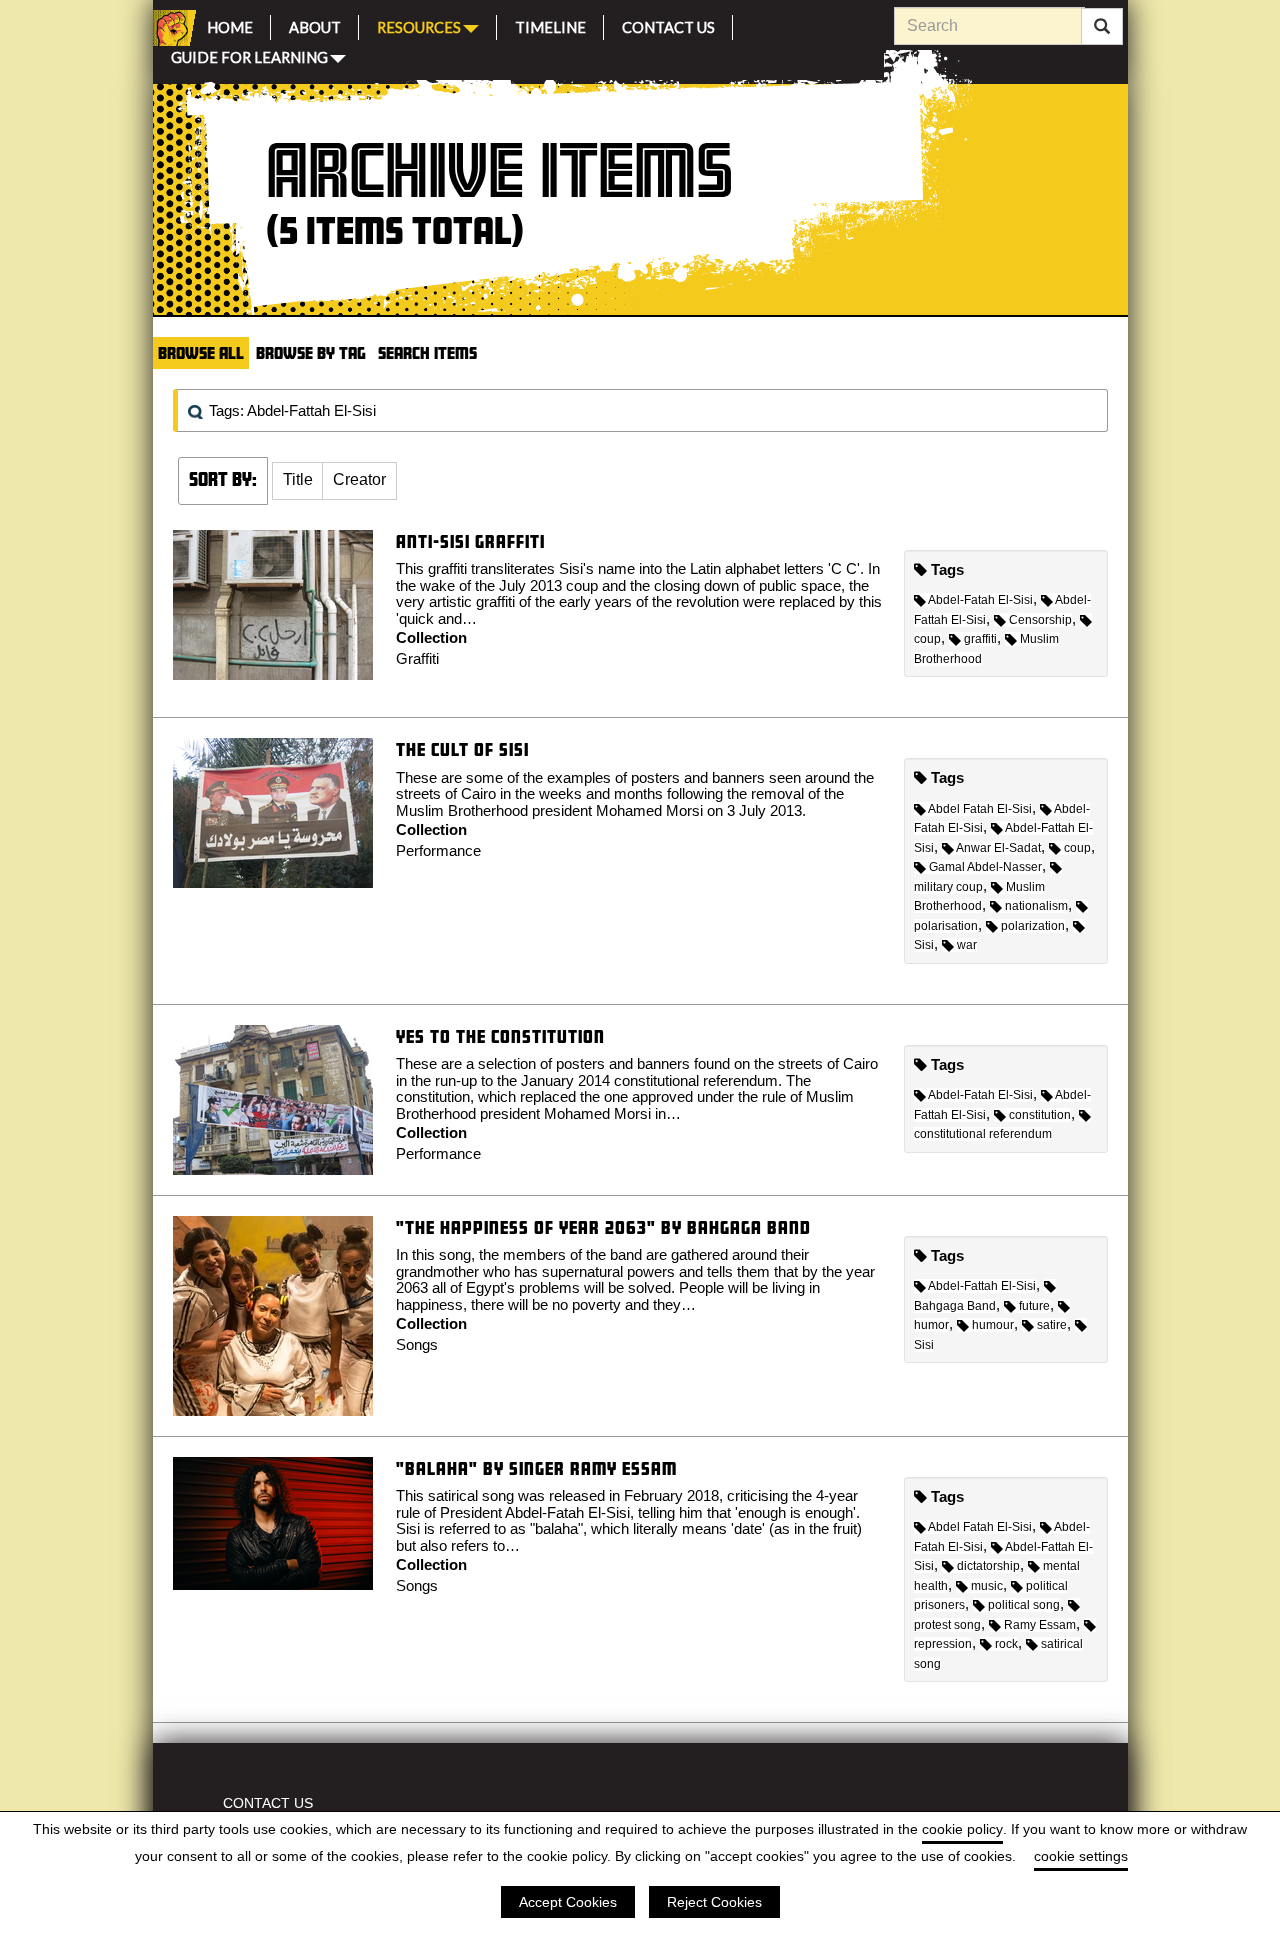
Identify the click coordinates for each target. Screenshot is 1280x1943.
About (315, 24)
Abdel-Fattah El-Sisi (982, 1286)
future (1034, 1306)
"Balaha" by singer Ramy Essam (536, 1468)
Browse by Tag (311, 352)
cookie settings (1081, 1856)
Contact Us (668, 24)
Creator (359, 479)
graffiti (980, 639)
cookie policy (962, 1829)
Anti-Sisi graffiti (470, 541)
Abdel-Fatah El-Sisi (980, 600)
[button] (298, 481)
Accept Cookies (568, 1902)
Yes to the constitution (500, 1036)
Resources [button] (419, 25)
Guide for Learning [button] (249, 55)
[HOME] (171, 28)
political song (1024, 1605)
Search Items (427, 352)
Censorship (1040, 620)
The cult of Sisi (462, 749)
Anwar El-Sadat (998, 848)
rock (1006, 1644)
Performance (438, 850)
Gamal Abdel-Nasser (985, 867)
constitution (1040, 1115)
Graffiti (417, 658)
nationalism (1036, 906)
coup (1077, 848)
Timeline (550, 24)
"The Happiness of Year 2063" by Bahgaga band (603, 1227)
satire (1052, 1325)
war (967, 945)
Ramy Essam (1040, 1625)
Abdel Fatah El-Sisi (980, 809)
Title (298, 479)
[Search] (1102, 27)
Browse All (201, 352)
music (987, 1586)
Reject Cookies (714, 1902)
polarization (1033, 926)
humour (993, 1325)
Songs (417, 1344)
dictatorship (988, 1566)
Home (230, 24)
